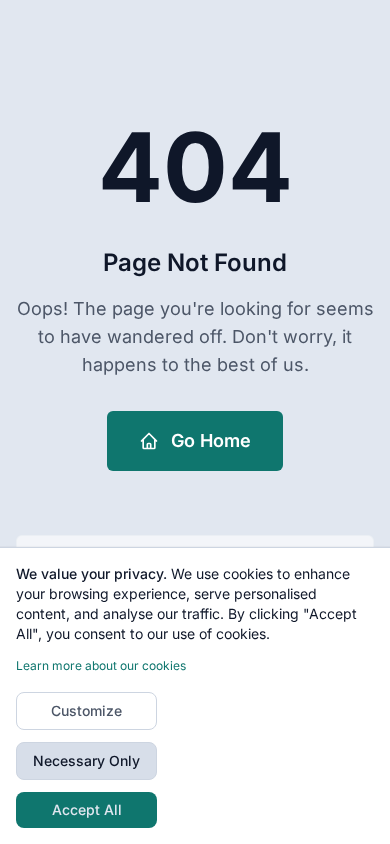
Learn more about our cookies (101, 665)
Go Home (211, 440)
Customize (86, 710)
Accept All (87, 809)
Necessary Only (86, 760)
